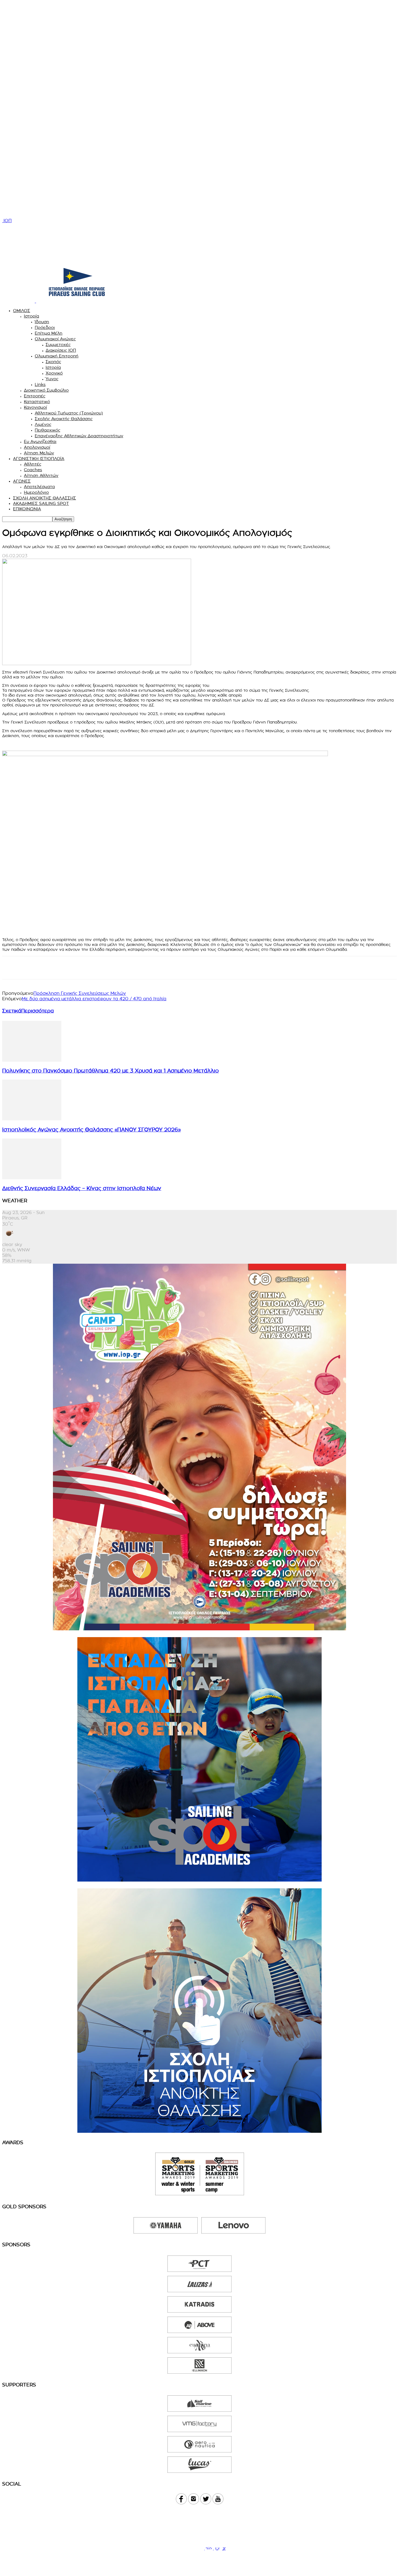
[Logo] (19, 301)
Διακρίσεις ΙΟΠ (61, 350)
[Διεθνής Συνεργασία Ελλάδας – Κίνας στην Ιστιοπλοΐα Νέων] (32, 1178)
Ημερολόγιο (36, 493)
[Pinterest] (70, 968)
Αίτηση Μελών (39, 453)
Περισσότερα (37, 1011)
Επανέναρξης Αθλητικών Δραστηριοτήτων (79, 436)
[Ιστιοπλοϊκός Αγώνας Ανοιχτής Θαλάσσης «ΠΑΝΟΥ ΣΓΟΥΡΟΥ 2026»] (32, 1119)
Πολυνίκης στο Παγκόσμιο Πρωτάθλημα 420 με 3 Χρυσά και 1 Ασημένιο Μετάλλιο (110, 1071)
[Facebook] (11, 968)
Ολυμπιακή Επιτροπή (57, 356)
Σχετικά (12, 1011)
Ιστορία (31, 316)
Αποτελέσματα (39, 487)
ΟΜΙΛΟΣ (22, 311)
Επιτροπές (35, 396)
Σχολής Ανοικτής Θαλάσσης (64, 419)
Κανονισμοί (35, 408)
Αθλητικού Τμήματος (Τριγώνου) (69, 413)
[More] (109, 968)
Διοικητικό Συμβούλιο (46, 390)
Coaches (33, 470)
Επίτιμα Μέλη (49, 333)
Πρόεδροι (45, 328)
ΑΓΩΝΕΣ (22, 481)
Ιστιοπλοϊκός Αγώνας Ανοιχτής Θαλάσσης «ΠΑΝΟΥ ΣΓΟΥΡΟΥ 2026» (91, 1130)
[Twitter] (31, 968)
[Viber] (50, 968)
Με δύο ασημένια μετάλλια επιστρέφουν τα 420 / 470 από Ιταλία (94, 999)
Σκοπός (53, 362)
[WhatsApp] (89, 968)
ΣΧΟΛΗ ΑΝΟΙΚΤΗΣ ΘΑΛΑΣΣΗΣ (45, 498)
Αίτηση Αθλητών (41, 476)
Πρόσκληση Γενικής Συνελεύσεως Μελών (80, 993)
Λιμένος (43, 425)
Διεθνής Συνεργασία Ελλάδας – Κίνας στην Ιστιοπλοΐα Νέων (82, 1189)
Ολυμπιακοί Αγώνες (55, 339)
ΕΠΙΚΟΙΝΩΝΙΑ (27, 509)
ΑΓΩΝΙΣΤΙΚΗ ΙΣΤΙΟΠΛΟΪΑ (39, 459)
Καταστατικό (37, 402)
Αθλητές (33, 464)
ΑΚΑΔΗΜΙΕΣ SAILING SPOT (41, 504)
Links (40, 385)
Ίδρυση (42, 322)
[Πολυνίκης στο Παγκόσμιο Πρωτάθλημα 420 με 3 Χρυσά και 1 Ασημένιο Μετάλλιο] (32, 1060)
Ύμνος (52, 379)
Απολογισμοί (37, 447)
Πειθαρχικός (47, 430)
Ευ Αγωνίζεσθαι (40, 442)
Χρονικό (54, 373)
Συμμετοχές (58, 345)
